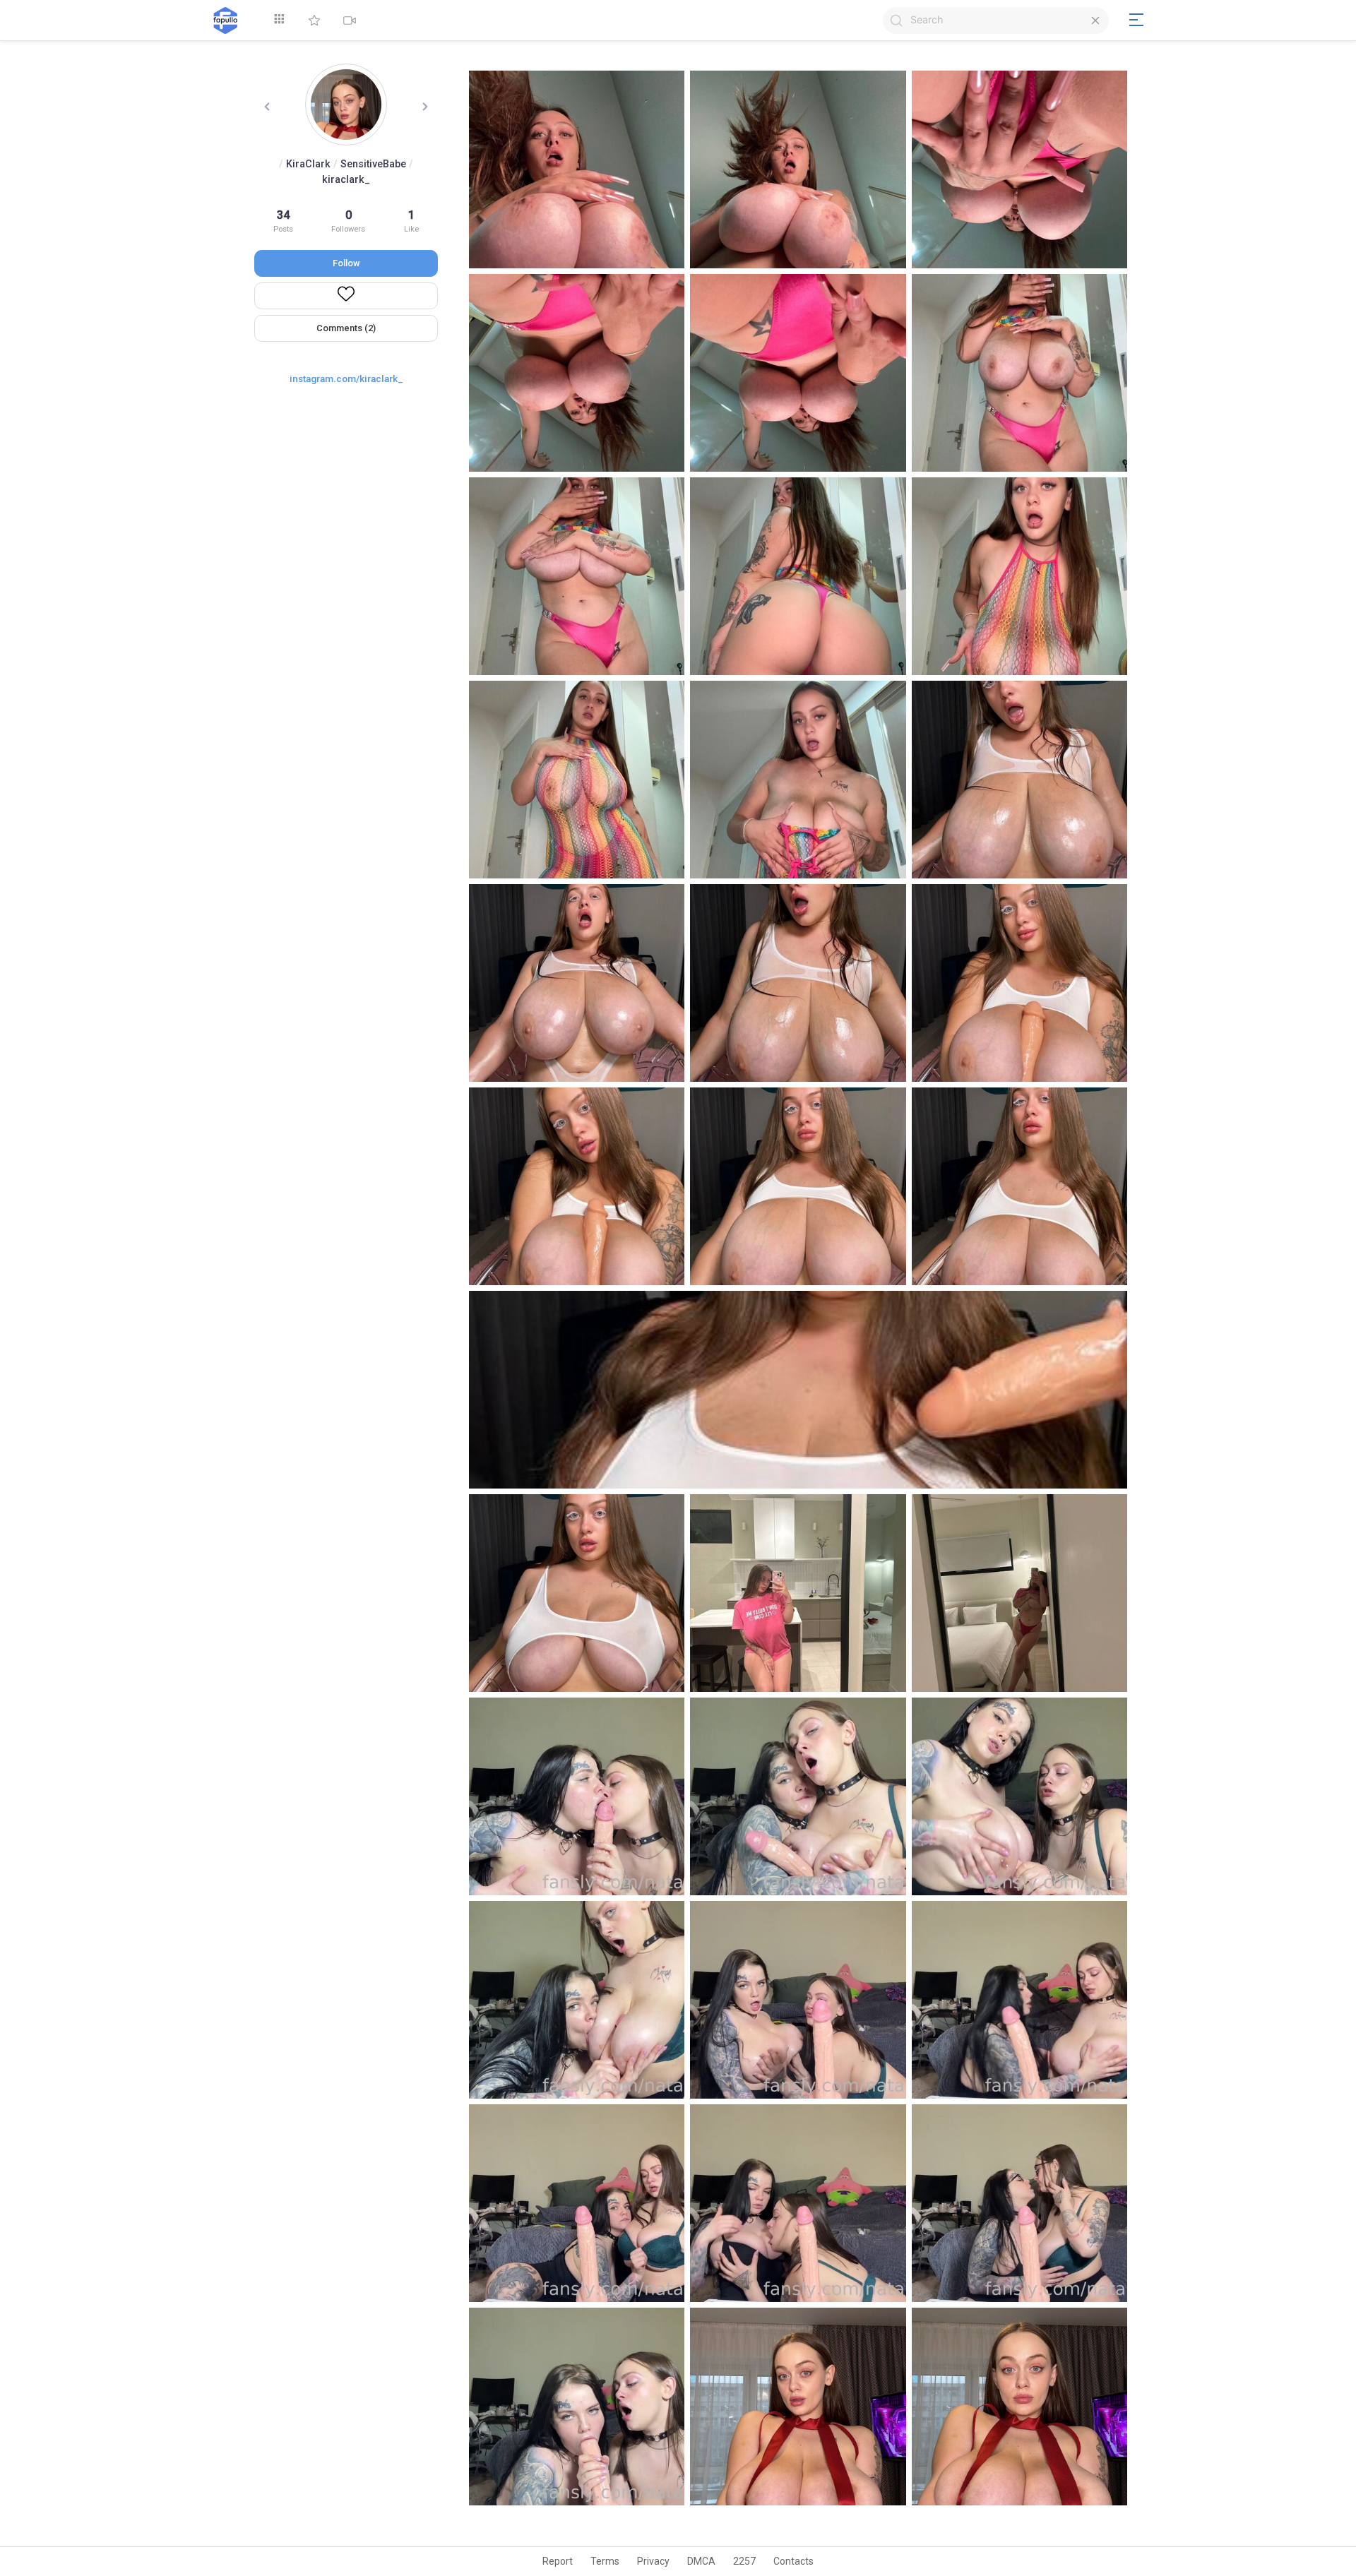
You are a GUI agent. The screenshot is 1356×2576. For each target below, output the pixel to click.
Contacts (793, 2561)
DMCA (701, 2561)
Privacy (653, 2561)
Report (558, 2561)
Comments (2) (346, 328)
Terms (605, 2561)
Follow (346, 263)
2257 (744, 2561)
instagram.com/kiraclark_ (346, 378)
